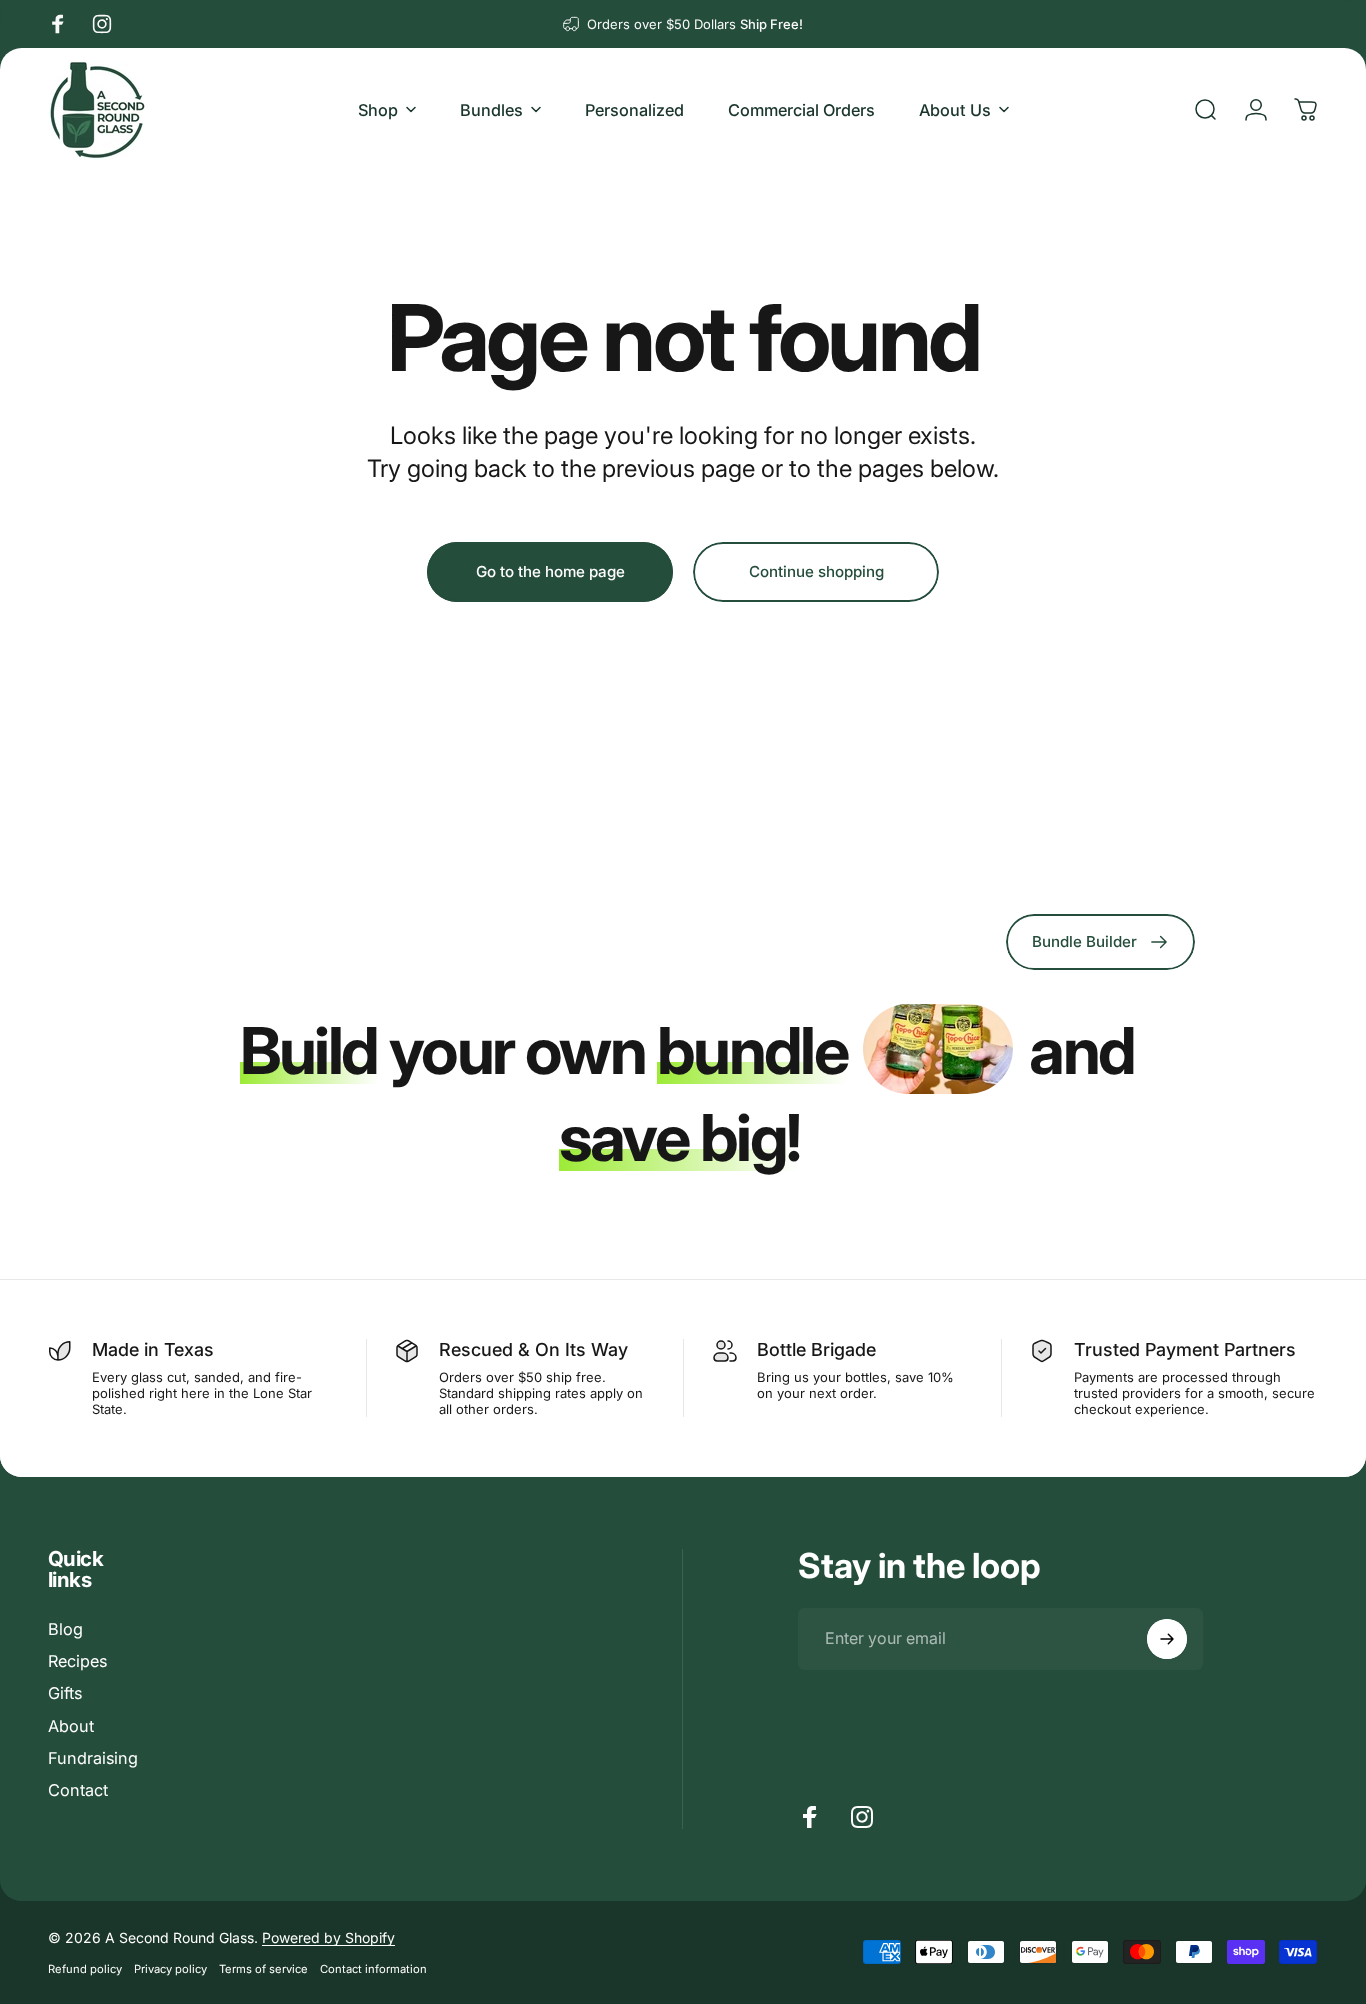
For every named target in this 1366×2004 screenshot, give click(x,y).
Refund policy (85, 1969)
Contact (78, 1790)
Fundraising (93, 1758)
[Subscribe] (1167, 1639)
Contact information (373, 1969)
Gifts (65, 1693)
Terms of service (263, 1969)
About (71, 1726)
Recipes (77, 1661)
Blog (65, 1629)
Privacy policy (170, 1969)
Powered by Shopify (328, 1937)
